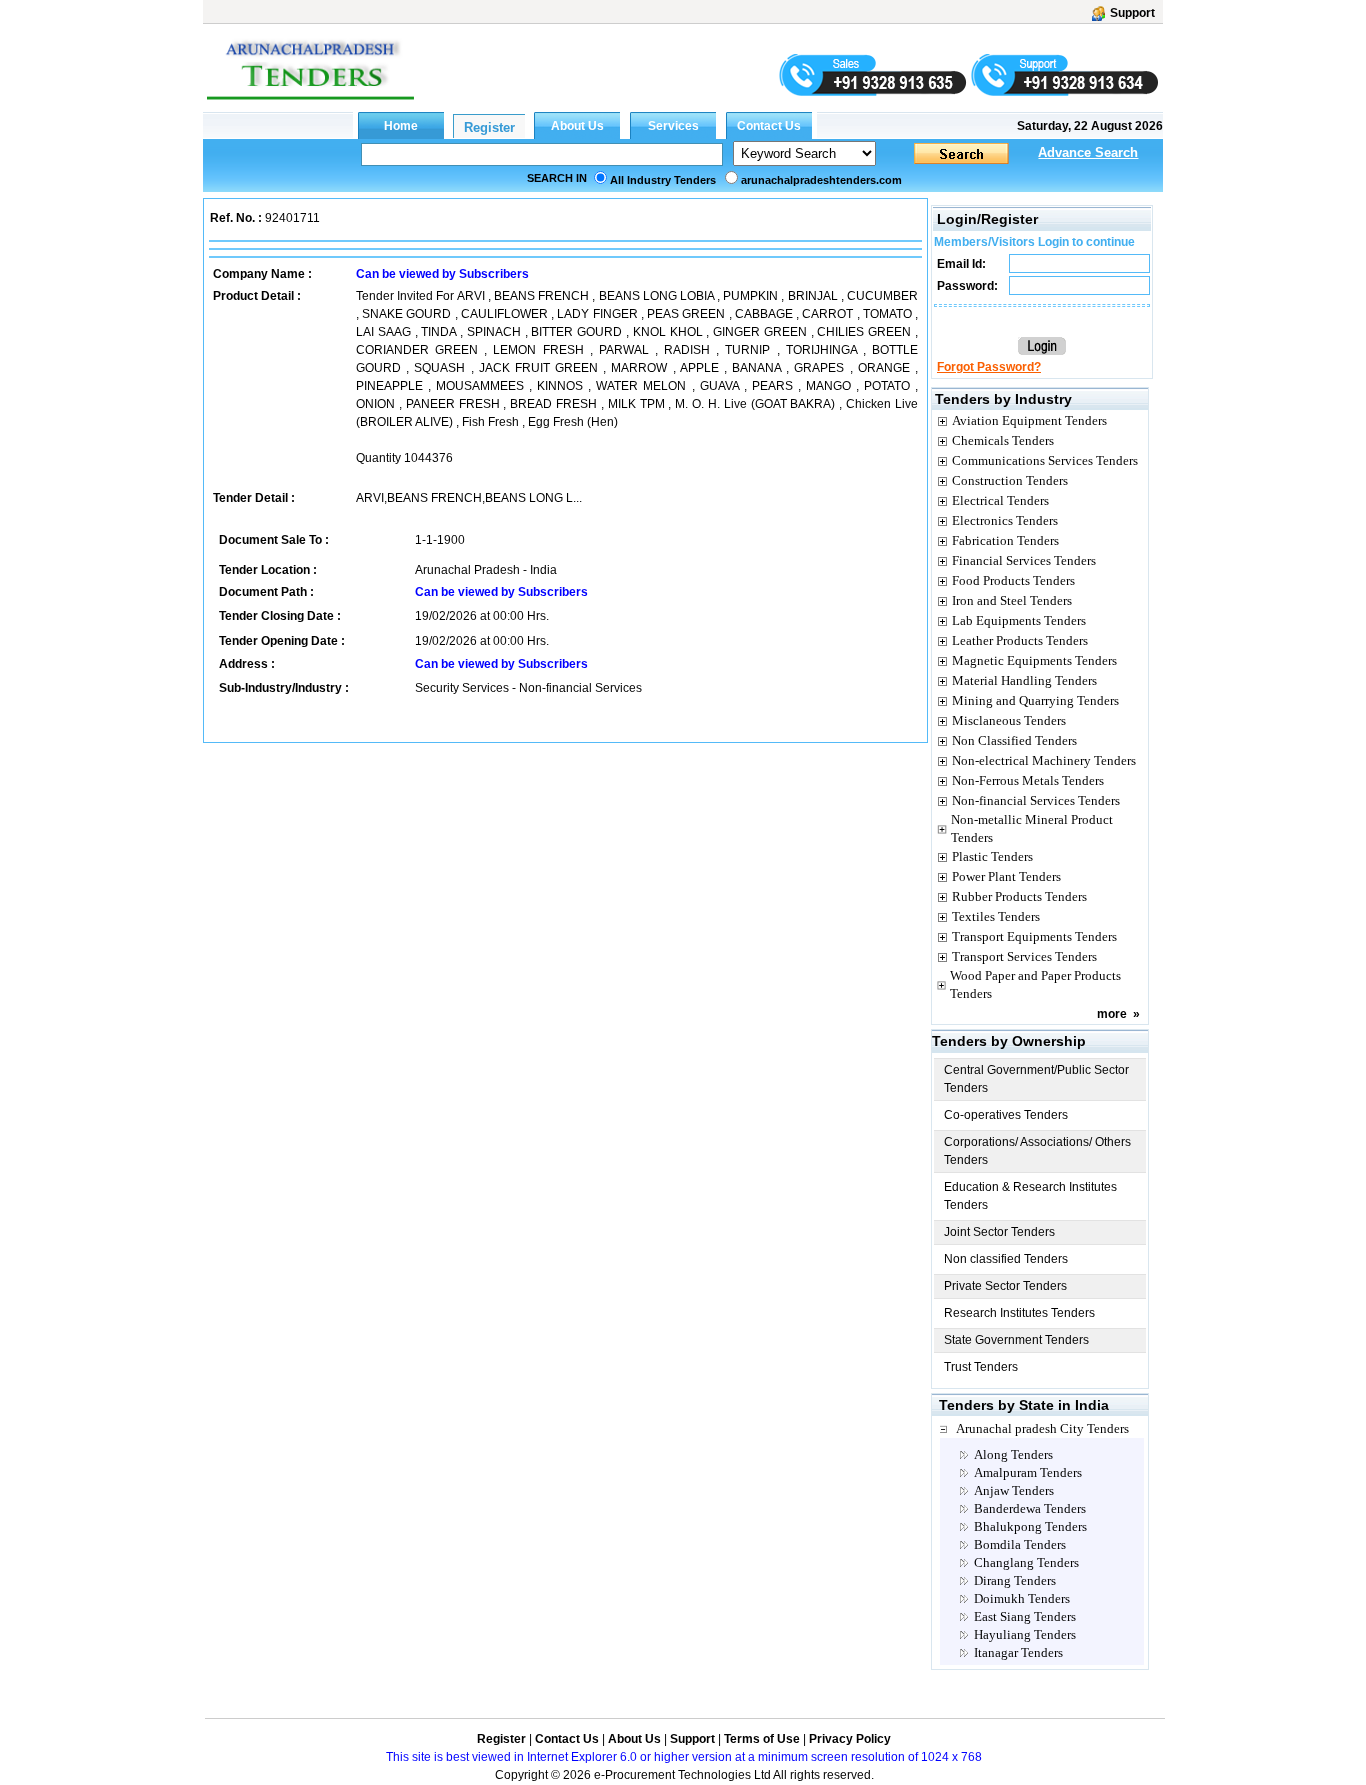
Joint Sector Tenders (999, 1232)
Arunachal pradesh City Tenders (1042, 1428)
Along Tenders (1013, 1454)
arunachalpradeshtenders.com (821, 180)
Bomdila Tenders (1020, 1544)
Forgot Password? (989, 367)
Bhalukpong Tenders (1030, 1526)
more (1112, 1014)
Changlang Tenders (1026, 1562)
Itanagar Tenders (1018, 1652)
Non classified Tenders (1006, 1259)
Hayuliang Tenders (1025, 1634)
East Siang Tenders (1025, 1616)
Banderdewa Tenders (1030, 1508)
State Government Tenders (1016, 1340)
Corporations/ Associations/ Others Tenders (1037, 1151)
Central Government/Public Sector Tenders (1036, 1079)
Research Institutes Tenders (1019, 1313)
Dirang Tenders (1015, 1580)
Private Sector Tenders (1005, 1286)
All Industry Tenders (663, 180)
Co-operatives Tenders (1006, 1115)
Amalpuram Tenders (1028, 1472)
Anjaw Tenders (1014, 1490)
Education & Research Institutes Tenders (1030, 1196)
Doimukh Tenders (1022, 1598)
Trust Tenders (981, 1367)
